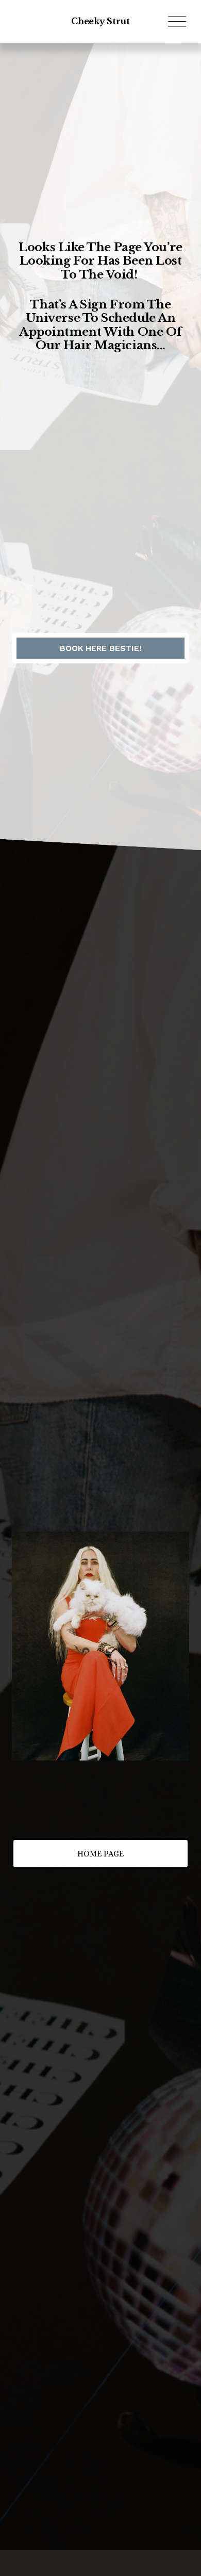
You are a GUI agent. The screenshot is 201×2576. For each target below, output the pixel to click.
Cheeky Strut (100, 21)
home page (100, 1854)
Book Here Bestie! (100, 648)
